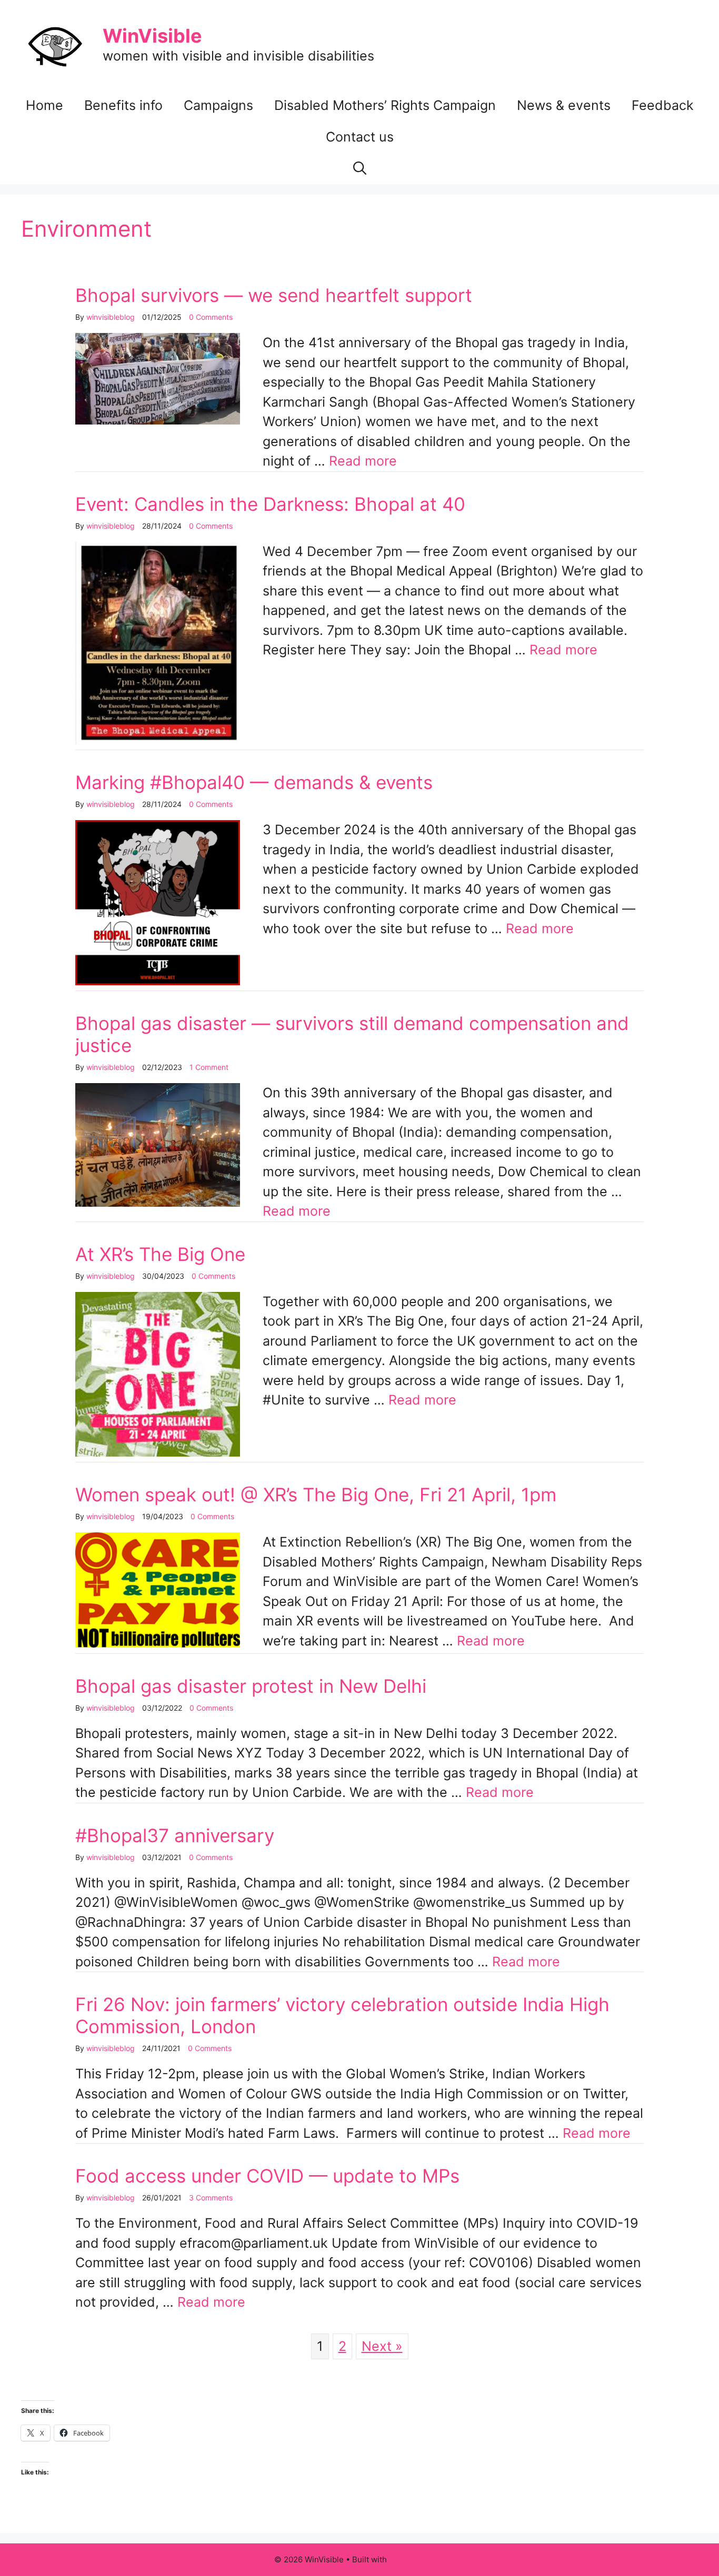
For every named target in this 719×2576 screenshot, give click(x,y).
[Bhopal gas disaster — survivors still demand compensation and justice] (158, 1202)
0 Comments (211, 317)
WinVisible (152, 36)
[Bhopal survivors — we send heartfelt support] (158, 420)
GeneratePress (417, 2559)
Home (44, 105)
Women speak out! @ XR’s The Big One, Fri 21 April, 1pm (316, 1494)
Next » (382, 2346)
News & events (564, 105)
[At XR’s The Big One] (158, 1452)
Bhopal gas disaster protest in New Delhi (251, 1686)
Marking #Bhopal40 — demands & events (254, 782)
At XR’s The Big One (160, 1254)
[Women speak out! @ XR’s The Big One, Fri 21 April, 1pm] (158, 1643)
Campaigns (218, 105)
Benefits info (123, 105)
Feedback (663, 105)
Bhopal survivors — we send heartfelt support (274, 295)
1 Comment (209, 1067)
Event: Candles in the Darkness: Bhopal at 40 (270, 504)
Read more (363, 461)
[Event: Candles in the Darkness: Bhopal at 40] (158, 740)
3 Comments (211, 2198)
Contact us (360, 137)
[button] (360, 168)
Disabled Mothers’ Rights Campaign (385, 105)
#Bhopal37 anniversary (175, 1835)
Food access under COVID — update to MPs (267, 2176)
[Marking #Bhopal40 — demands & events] (158, 981)
